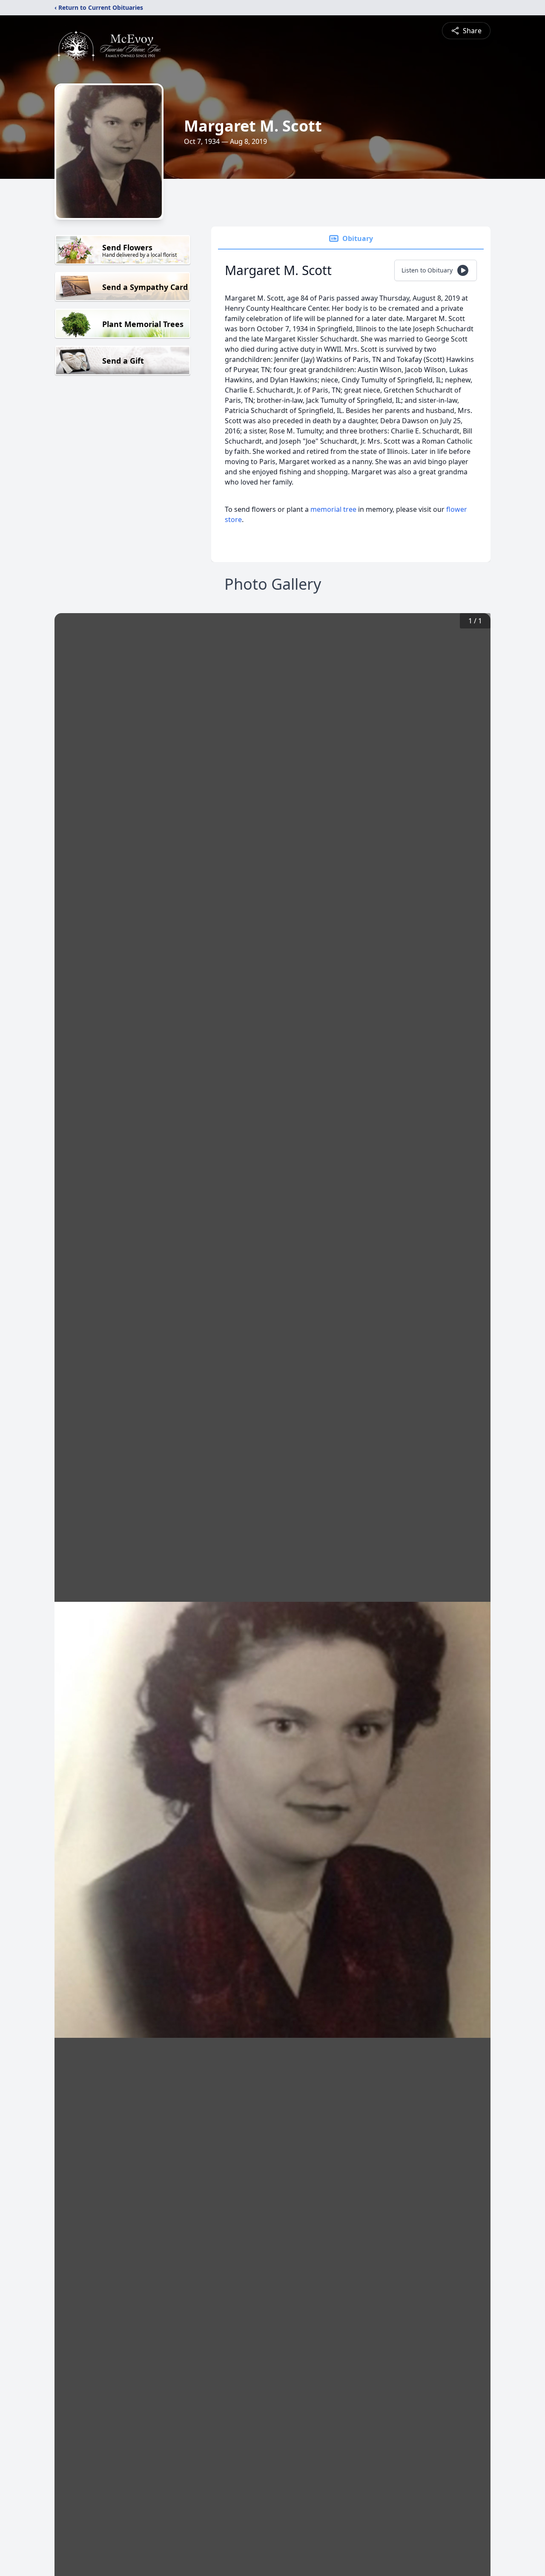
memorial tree (333, 509)
